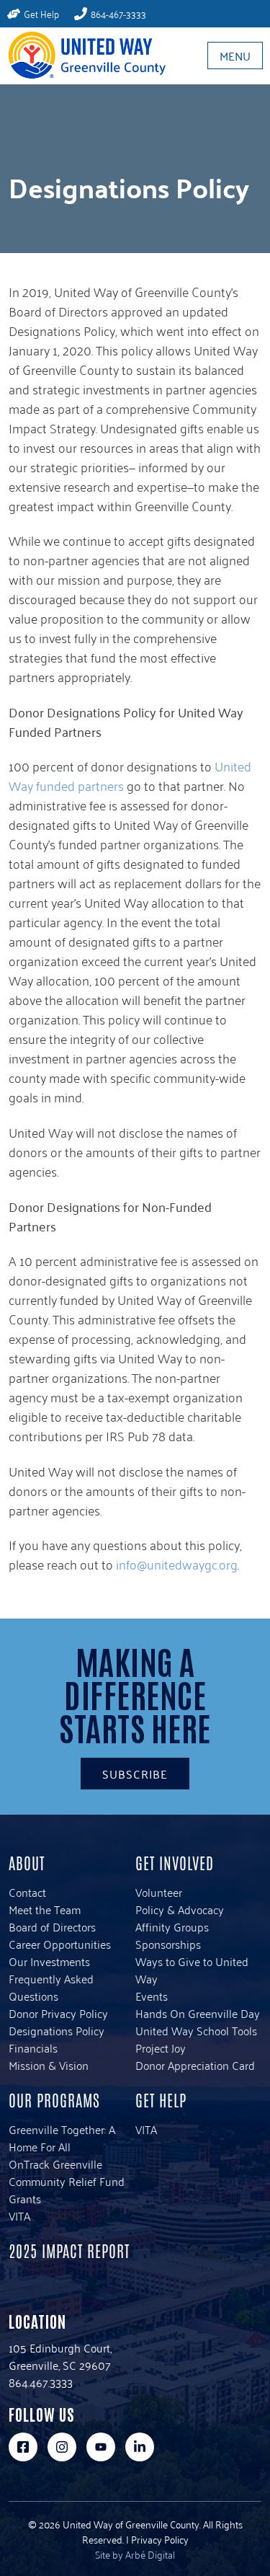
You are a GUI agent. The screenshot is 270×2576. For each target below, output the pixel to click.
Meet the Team (45, 1909)
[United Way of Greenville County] (83, 55)
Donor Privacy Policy (58, 2013)
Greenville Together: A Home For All (62, 2138)
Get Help (161, 2099)
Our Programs (54, 2099)
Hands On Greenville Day (198, 2013)
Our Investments (49, 1961)
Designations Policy (57, 2030)
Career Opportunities (60, 1944)
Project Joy (161, 2048)
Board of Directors (52, 1926)
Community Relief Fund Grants (67, 2190)
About (27, 1862)
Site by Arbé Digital (135, 2554)
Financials (33, 2048)
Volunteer (159, 1892)
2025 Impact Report (69, 2250)
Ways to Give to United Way (192, 1970)
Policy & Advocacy (180, 1909)
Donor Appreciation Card (195, 2065)
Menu (235, 56)
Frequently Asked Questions (51, 1987)
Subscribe (135, 1774)
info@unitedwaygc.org (177, 1564)
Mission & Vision (49, 2065)
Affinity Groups (172, 1926)
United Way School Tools (196, 2030)
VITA (19, 2216)
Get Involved (175, 1862)
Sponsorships (168, 1944)
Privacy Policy (160, 2539)
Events (152, 1996)
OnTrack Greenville (55, 2164)
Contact (27, 1892)
